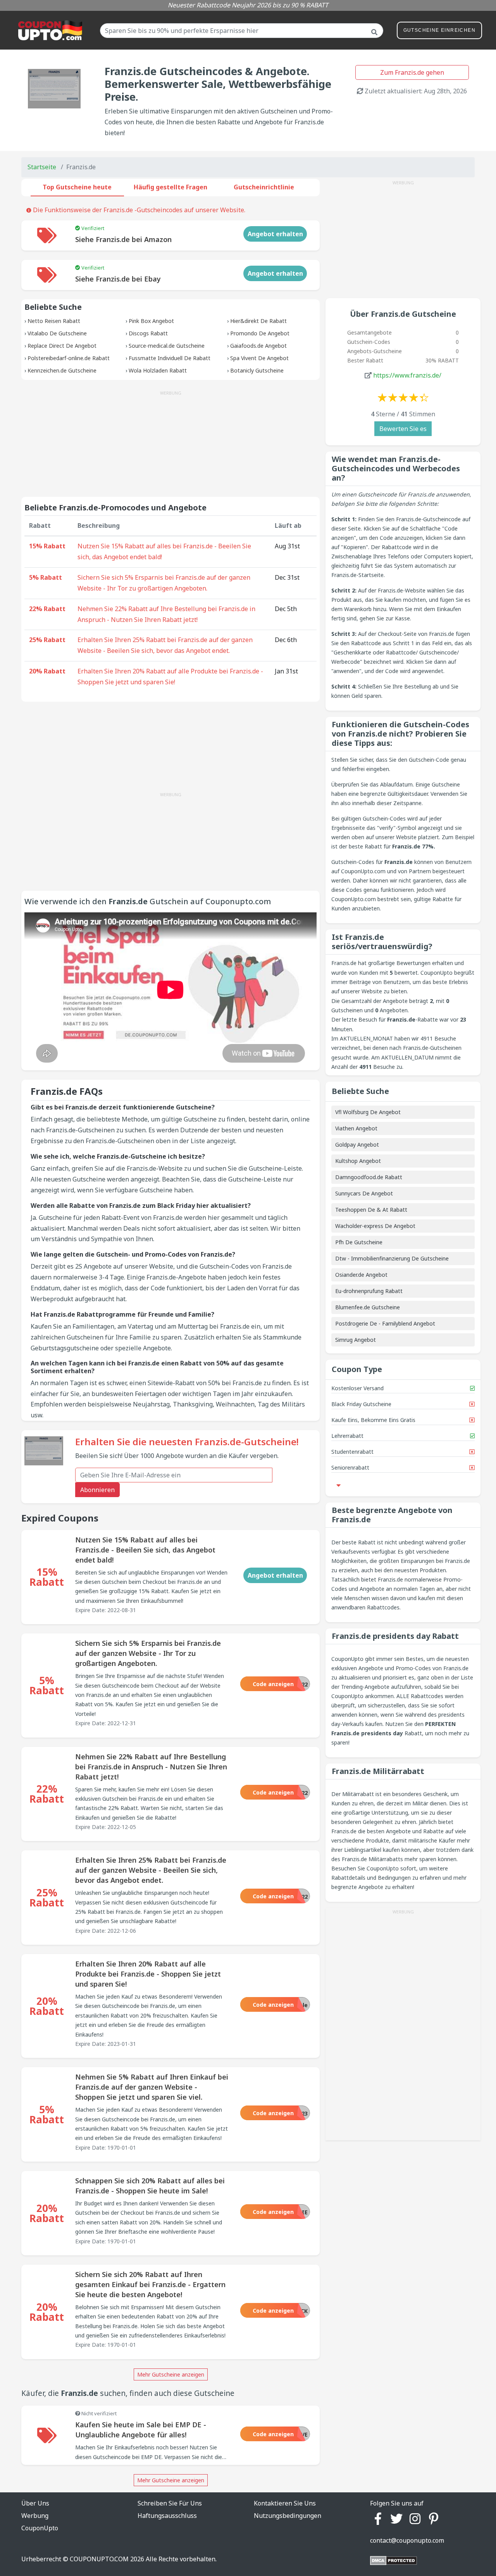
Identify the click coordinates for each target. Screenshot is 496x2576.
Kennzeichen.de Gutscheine (62, 370)
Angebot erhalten (275, 234)
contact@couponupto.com (407, 2540)
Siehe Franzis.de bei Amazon (123, 239)
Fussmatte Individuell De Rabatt (170, 358)
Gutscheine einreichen (439, 30)
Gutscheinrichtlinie (264, 187)
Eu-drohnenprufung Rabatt (369, 1291)
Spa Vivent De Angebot (259, 358)
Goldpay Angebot (357, 1145)
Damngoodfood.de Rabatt (369, 1177)
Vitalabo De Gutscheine (57, 333)
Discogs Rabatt (148, 333)
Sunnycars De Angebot (364, 1193)
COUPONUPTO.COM (99, 2559)
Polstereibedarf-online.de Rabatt (69, 358)
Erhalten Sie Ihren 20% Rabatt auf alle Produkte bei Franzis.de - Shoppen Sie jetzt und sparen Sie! (170, 677)
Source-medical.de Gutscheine (167, 346)
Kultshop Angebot (358, 1161)
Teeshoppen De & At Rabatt (371, 1210)
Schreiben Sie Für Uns (170, 2503)
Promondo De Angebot (260, 333)
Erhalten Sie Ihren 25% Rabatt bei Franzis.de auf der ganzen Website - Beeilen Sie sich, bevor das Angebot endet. (165, 645)
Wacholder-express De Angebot (375, 1226)
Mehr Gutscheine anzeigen (171, 2374)
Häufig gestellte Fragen (170, 187)
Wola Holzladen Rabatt (158, 370)
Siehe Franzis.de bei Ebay (118, 279)
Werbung (35, 2516)
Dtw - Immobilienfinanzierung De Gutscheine (392, 1258)
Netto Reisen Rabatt (54, 321)
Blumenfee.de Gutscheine (368, 1307)
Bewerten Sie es (403, 429)
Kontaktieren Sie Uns (285, 2503)
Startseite (42, 167)
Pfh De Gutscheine (359, 1242)
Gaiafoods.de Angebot (258, 346)
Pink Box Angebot (151, 321)
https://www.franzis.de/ (407, 375)
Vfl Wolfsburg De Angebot (368, 1112)
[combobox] (242, 31)
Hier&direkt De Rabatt (258, 321)
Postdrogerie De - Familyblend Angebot (385, 1323)
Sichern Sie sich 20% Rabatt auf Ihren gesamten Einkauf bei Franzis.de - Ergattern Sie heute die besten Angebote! (150, 2284)
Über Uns (35, 2503)
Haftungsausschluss (167, 2516)
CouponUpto (40, 2528)
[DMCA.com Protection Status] (394, 2560)
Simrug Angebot (356, 1340)
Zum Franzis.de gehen (412, 72)
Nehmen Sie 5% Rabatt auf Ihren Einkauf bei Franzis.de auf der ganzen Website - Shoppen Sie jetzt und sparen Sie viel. (152, 2087)
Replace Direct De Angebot (62, 346)
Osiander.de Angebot (361, 1275)
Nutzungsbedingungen (288, 2516)
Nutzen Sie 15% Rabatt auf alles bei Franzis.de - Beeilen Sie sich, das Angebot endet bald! (164, 551)
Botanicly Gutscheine (257, 370)
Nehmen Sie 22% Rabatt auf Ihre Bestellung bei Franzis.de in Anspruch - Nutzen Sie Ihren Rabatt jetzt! (166, 614)
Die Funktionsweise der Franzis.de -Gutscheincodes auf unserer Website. (138, 210)
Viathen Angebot (356, 1128)
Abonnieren (97, 1490)
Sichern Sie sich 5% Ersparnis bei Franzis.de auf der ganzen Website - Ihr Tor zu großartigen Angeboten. (164, 583)
